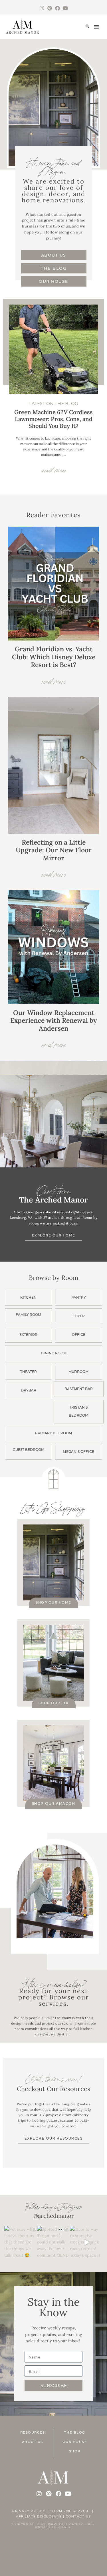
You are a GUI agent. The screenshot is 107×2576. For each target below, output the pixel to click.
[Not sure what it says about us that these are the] (21, 2242)
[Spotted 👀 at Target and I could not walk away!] (53, 2242)
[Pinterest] (50, 8)
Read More (54, 680)
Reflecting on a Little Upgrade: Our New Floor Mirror (54, 850)
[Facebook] (57, 8)
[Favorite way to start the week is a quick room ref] (86, 2242)
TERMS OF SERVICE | (73, 2511)
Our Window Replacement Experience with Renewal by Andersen (53, 1020)
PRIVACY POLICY (29, 2511)
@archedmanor (54, 2216)
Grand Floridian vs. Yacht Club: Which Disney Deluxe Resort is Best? (54, 657)
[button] (87, 27)
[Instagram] (42, 8)
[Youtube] (65, 8)
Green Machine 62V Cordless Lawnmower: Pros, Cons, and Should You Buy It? (53, 419)
